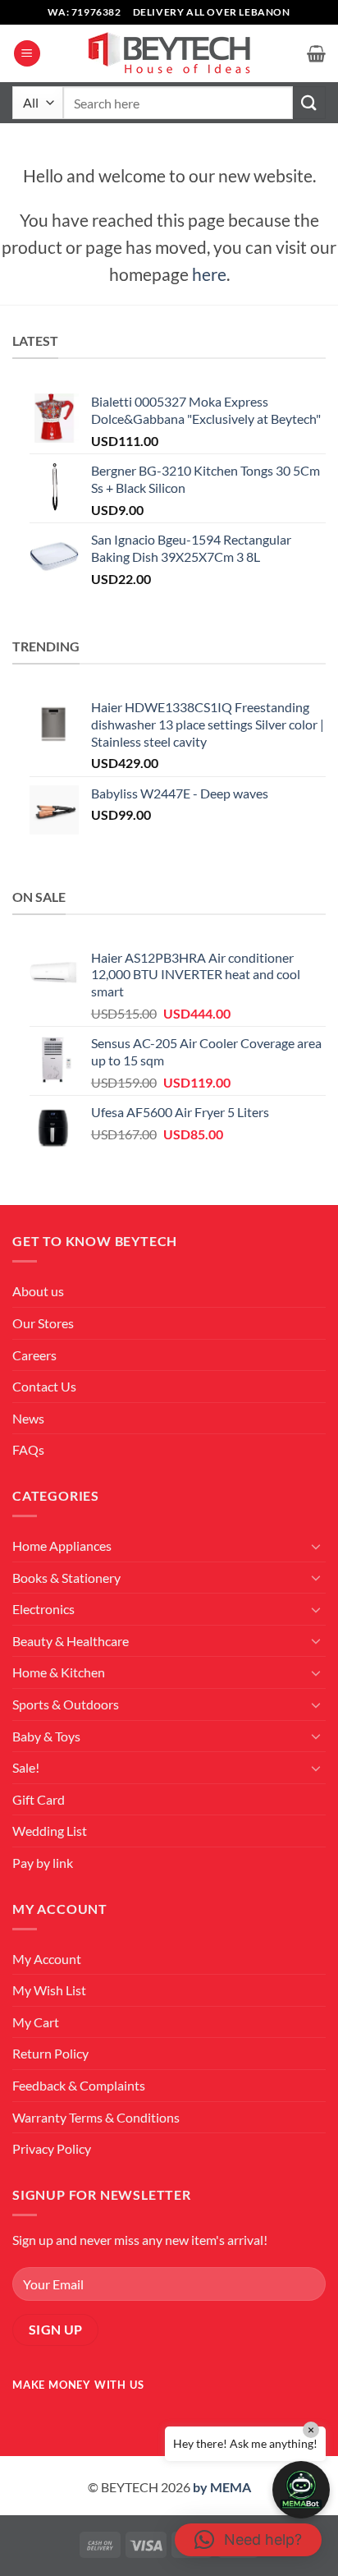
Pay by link (43, 1863)
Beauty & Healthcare (71, 1641)
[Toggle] (316, 1546)
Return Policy (50, 2053)
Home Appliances (62, 1546)
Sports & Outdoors (66, 1704)
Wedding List (50, 1831)
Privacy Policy (52, 2148)
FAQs (28, 1449)
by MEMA (222, 2487)
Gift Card (39, 1799)
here (209, 274)
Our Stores (43, 1323)
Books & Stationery (66, 1578)
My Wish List (49, 1990)
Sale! (26, 1767)
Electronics (43, 1609)
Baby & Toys (46, 1736)
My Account (47, 1959)
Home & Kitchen (59, 1672)
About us (38, 1291)
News (28, 1418)
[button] (27, 54)
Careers (34, 1355)
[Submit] (309, 102)
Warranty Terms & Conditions (96, 2117)
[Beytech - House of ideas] (169, 54)
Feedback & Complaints (79, 2085)
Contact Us (44, 1386)
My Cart (36, 2022)
